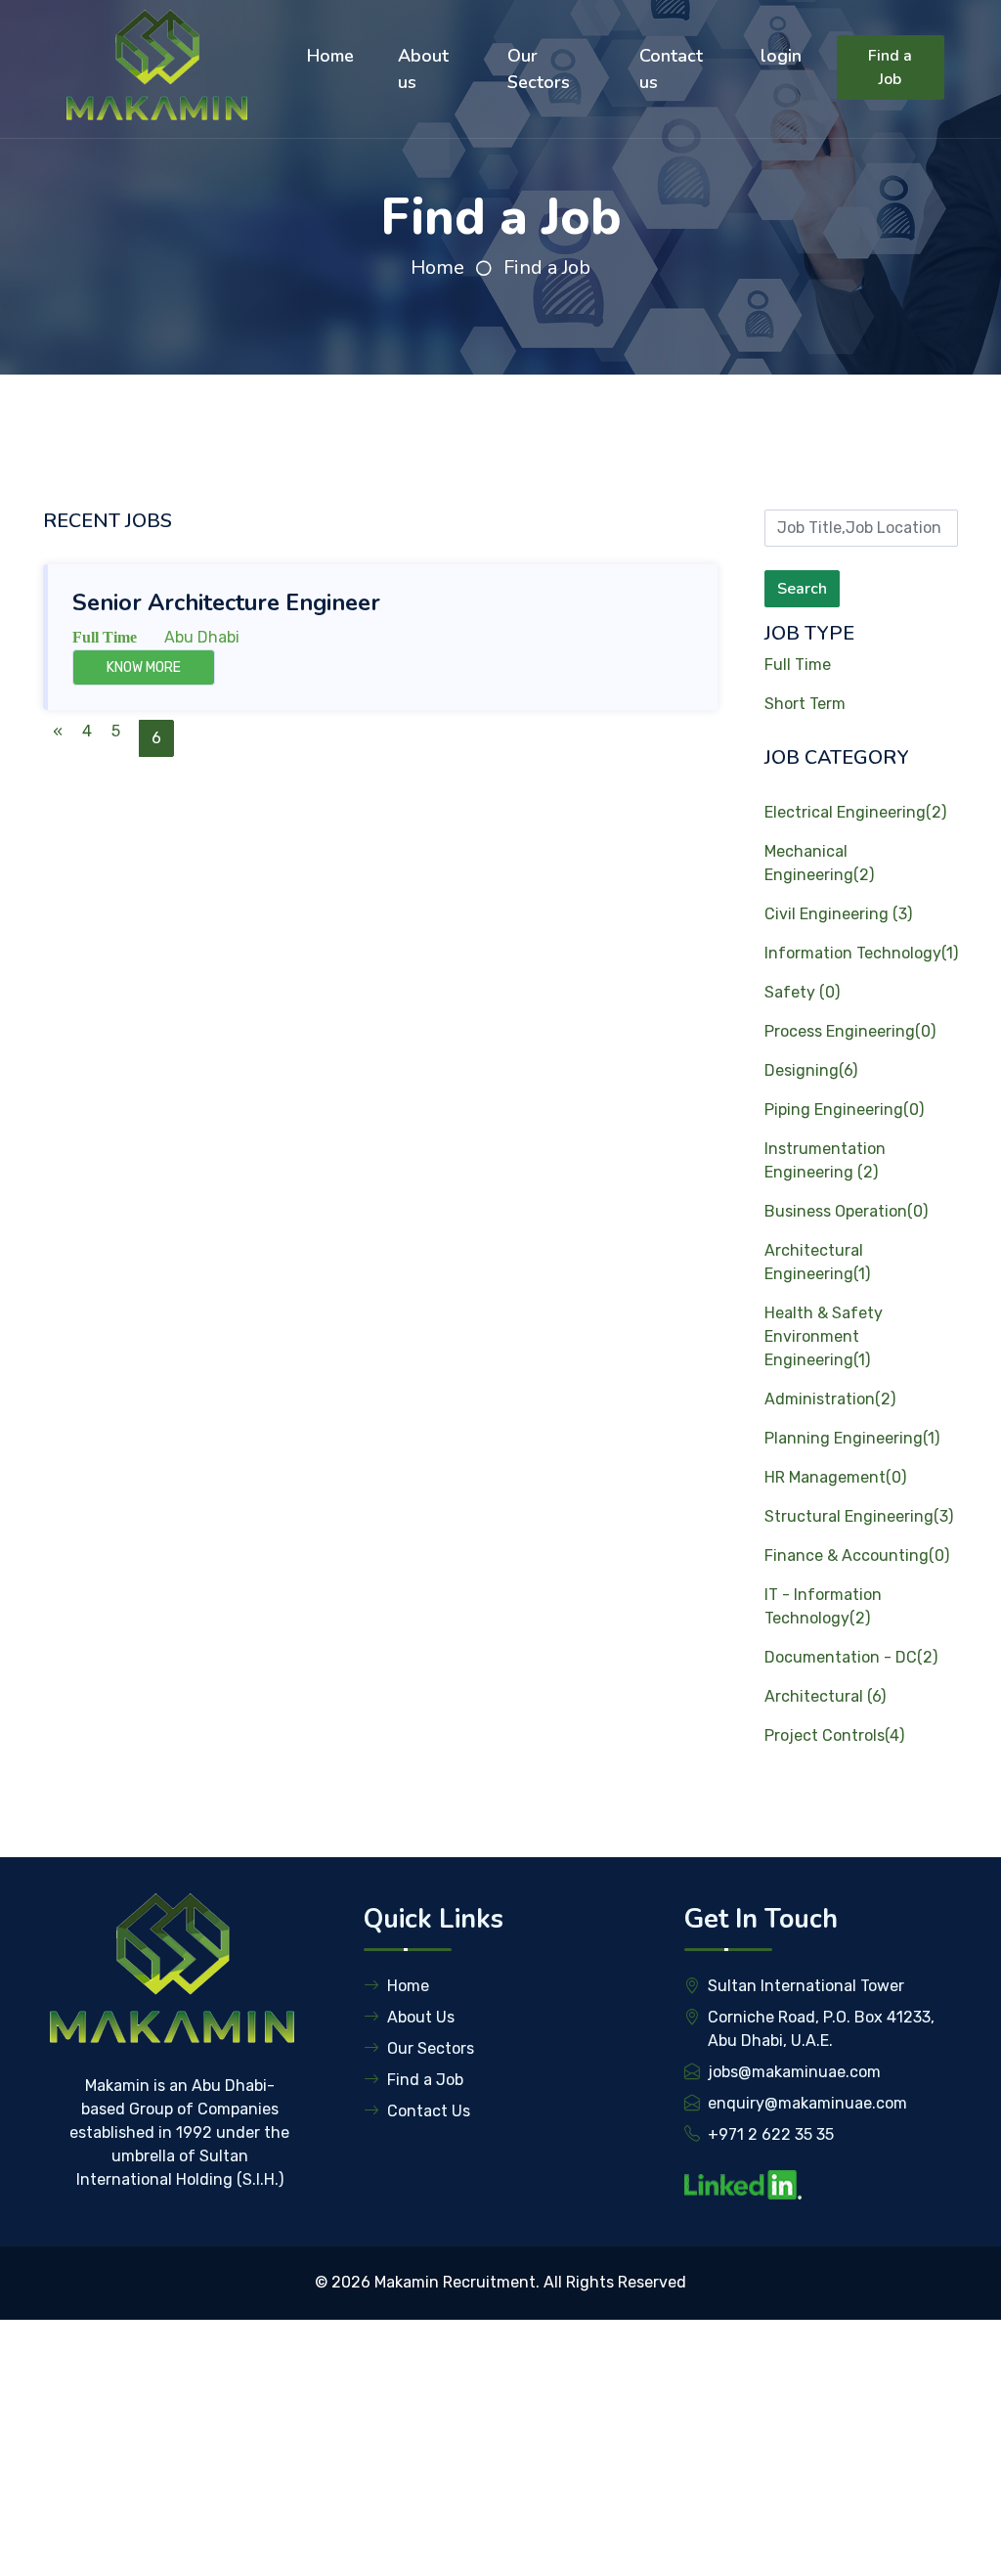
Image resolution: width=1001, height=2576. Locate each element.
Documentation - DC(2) (851, 1657)
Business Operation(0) (846, 1211)
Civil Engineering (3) (838, 914)
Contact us (671, 69)
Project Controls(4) (834, 1735)
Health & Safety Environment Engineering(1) (824, 1336)
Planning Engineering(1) (852, 1438)
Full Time (798, 665)
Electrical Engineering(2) (855, 812)
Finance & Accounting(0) (857, 1555)
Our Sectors (539, 69)
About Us (421, 2017)
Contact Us (429, 2111)
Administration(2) (830, 1399)
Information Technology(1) (861, 953)
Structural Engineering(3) (859, 1516)
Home (330, 56)
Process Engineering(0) (850, 1031)
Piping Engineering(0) (844, 1110)
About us (423, 69)
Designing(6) (811, 1070)
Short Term (805, 704)
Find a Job (890, 67)
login (781, 56)
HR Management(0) (835, 1477)
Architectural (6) (825, 1696)
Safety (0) (802, 992)
